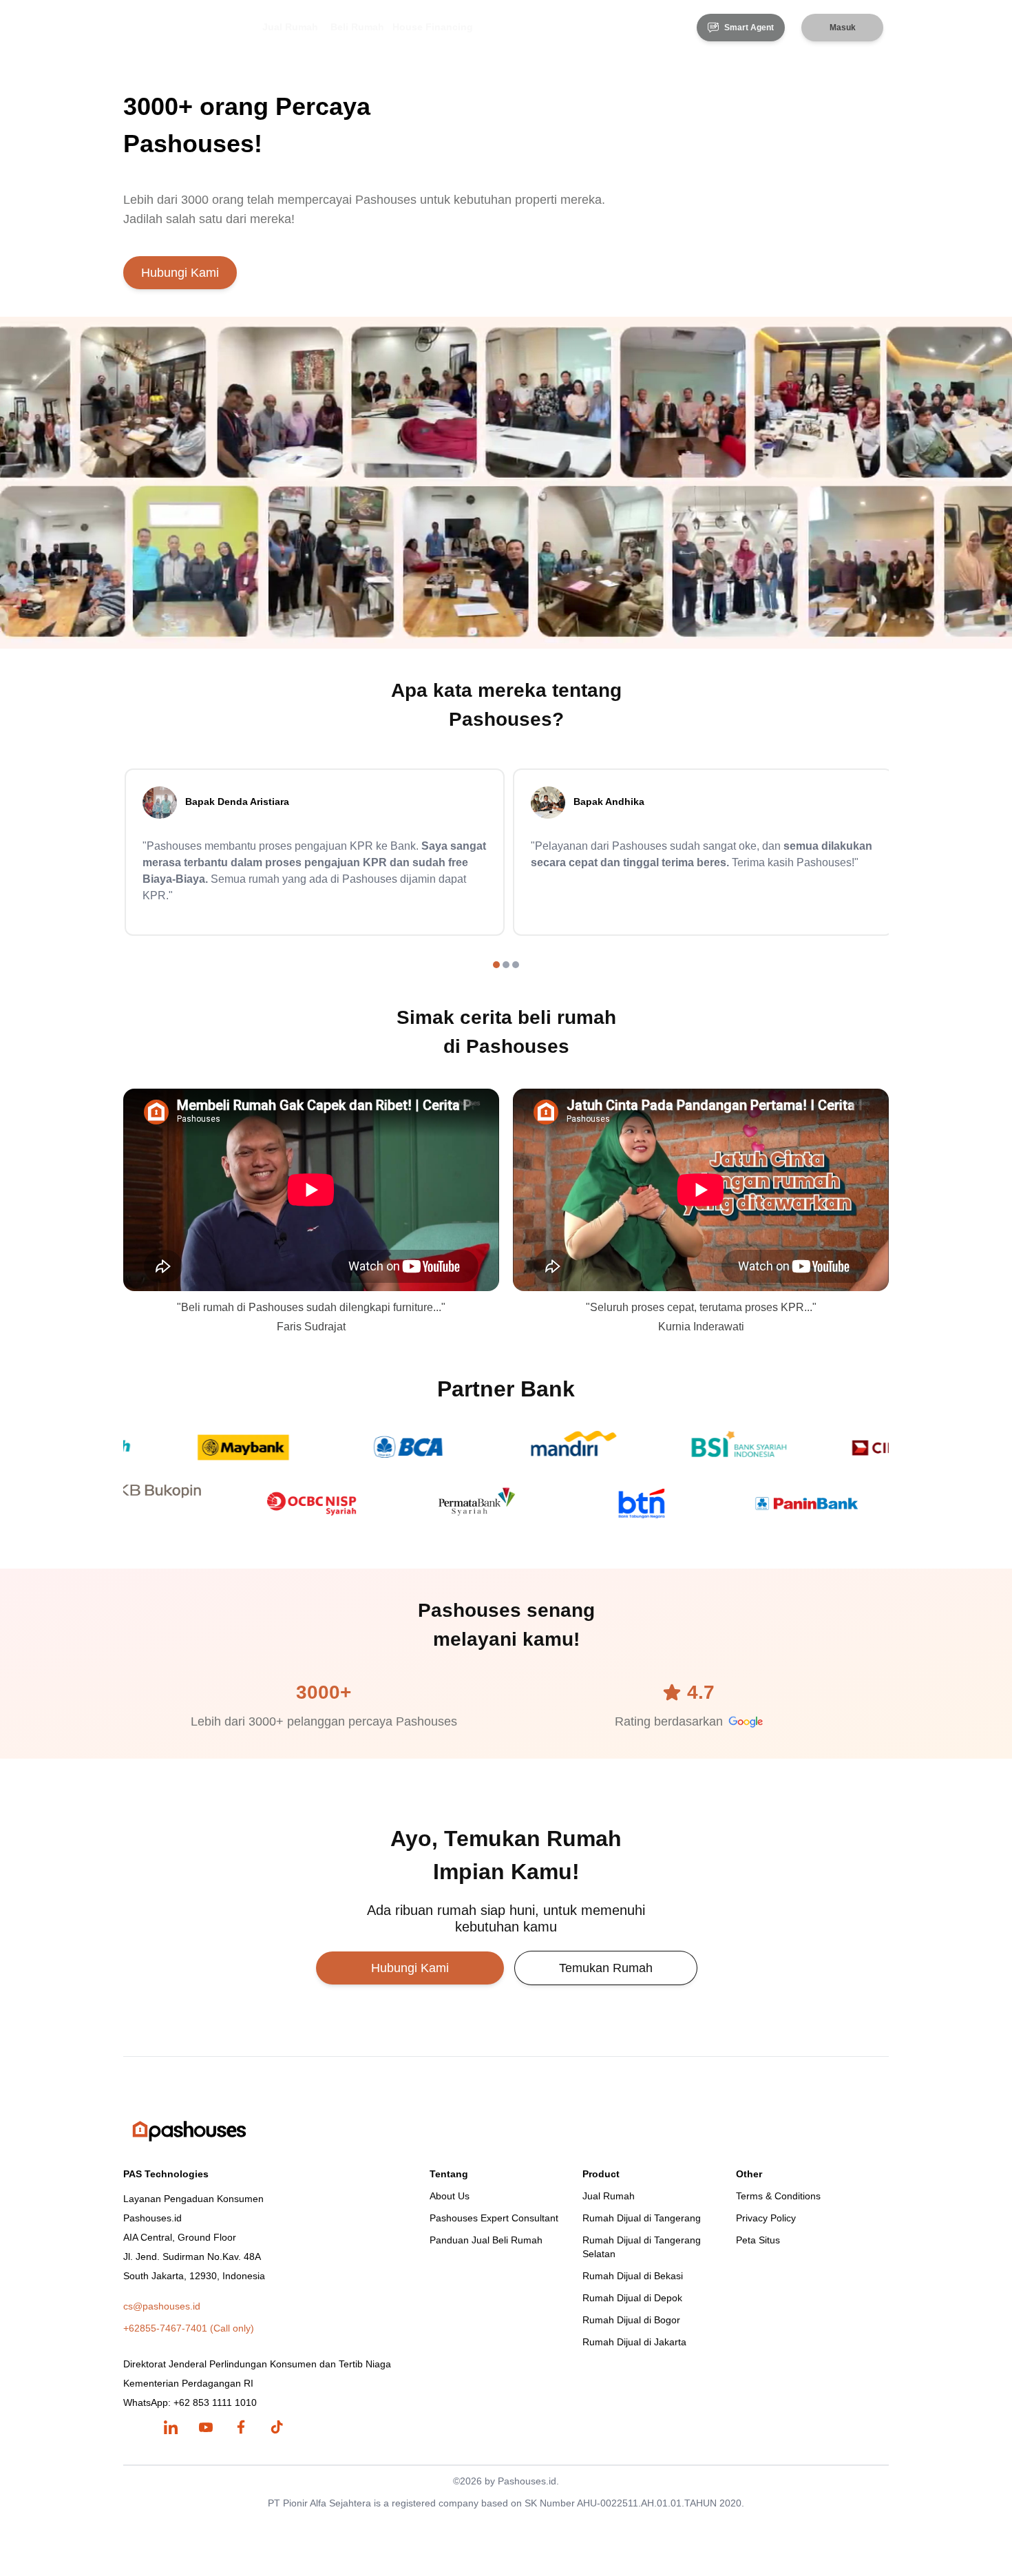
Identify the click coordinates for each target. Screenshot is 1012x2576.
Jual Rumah (290, 27)
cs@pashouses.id (162, 2306)
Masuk (843, 28)
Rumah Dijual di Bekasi (633, 2276)
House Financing (433, 27)
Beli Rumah (357, 27)
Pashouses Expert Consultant (494, 2218)
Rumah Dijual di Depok (632, 2298)
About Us (450, 2196)
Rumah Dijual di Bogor (631, 2320)
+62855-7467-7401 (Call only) (189, 2328)
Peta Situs (758, 2240)
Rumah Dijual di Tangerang (642, 2218)
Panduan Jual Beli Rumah (486, 2240)
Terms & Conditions (778, 2196)
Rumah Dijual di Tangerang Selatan (642, 2247)
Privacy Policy (766, 2218)
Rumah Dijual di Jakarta (634, 2342)
